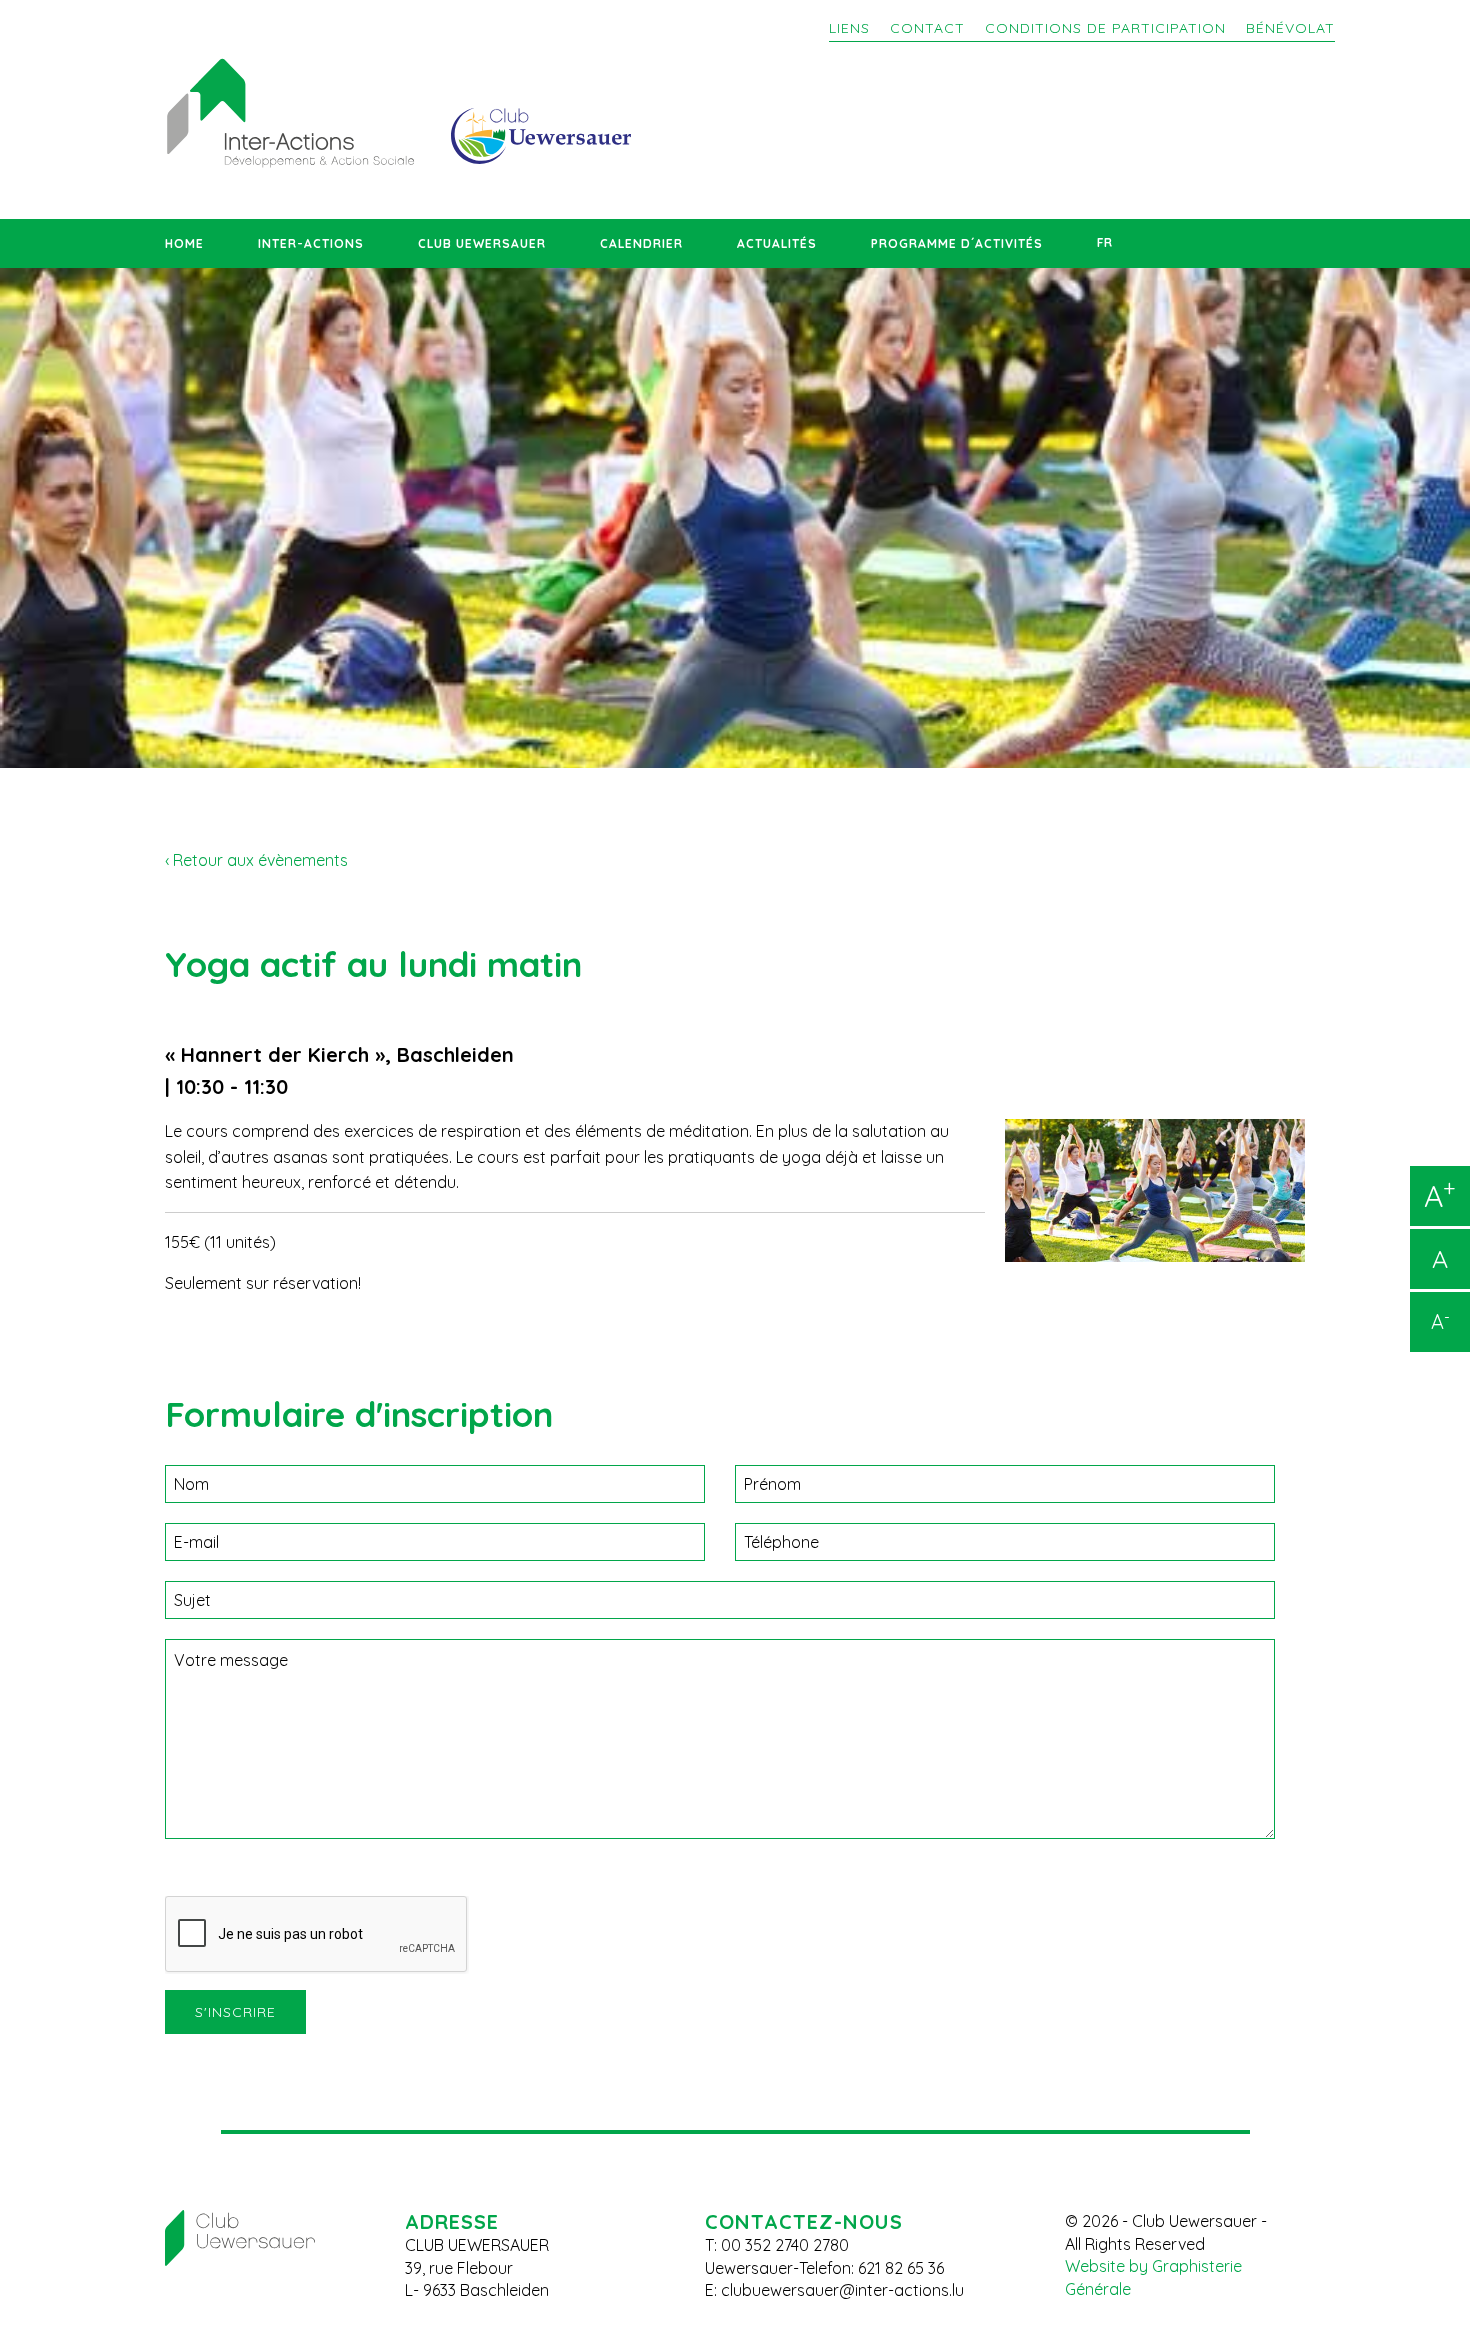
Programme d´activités (957, 243)
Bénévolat (1290, 28)
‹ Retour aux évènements (256, 860)
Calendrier (641, 243)
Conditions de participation (1105, 28)
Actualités (777, 243)
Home (184, 243)
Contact (927, 28)
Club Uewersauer (482, 243)
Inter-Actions (311, 243)
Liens (849, 28)
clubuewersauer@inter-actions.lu (842, 2290)
